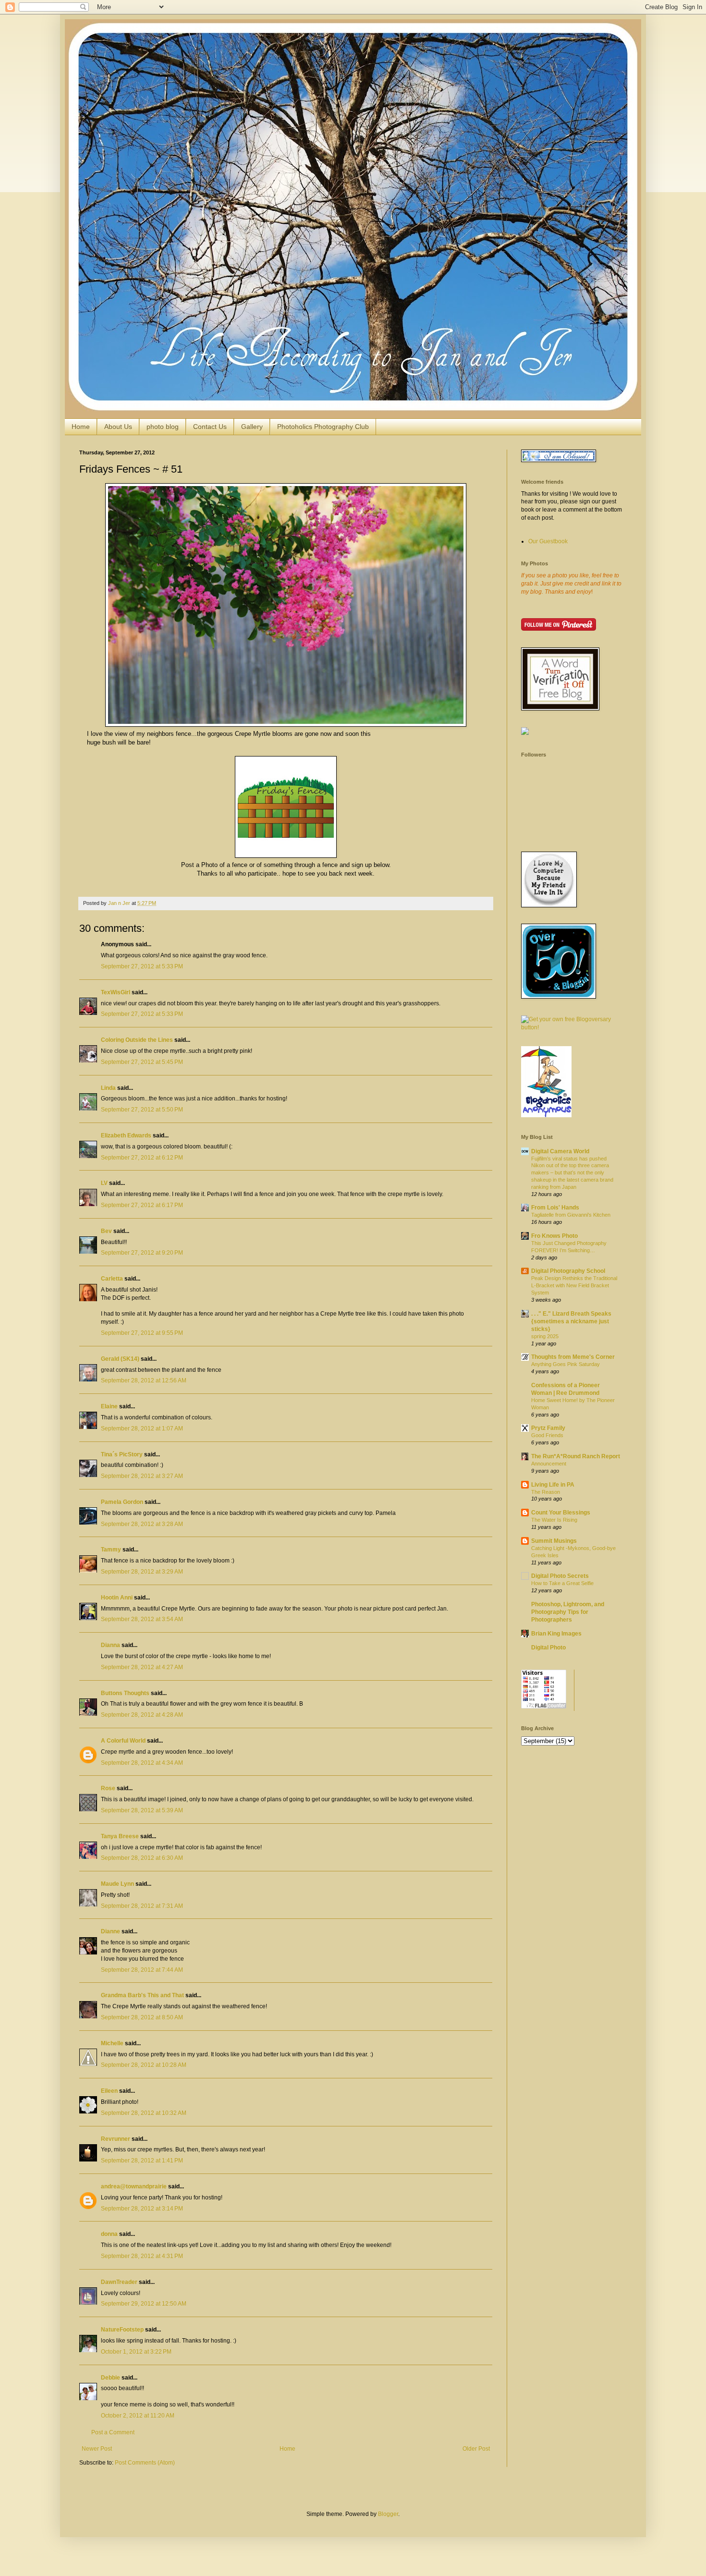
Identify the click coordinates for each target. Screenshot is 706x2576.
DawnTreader (119, 2282)
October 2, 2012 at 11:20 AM (138, 2416)
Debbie (110, 2378)
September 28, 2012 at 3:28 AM (142, 1524)
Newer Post (97, 2449)
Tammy (111, 1550)
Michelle (112, 2043)
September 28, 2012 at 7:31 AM (142, 1906)
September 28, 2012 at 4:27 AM (142, 1667)
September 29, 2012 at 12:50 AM (144, 2304)
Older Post (476, 2449)
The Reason (546, 1492)
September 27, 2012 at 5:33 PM (142, 966)
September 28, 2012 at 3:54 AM (142, 1619)
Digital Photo (548, 1648)
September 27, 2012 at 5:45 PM (142, 1062)
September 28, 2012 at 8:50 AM (142, 2017)
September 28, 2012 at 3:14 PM (142, 2209)
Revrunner (116, 2139)
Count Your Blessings (561, 1513)
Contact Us (210, 427)
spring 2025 (545, 1336)
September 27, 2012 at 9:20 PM (142, 1253)
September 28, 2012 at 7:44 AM (142, 1970)
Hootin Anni (117, 1598)
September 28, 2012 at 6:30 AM (142, 1858)
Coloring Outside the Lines (137, 1040)
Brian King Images (556, 1634)
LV (104, 1183)
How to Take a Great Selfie (562, 1583)
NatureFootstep (122, 2330)
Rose (108, 1788)
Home (81, 427)
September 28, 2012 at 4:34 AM (142, 1763)
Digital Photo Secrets (560, 1576)
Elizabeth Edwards (126, 1135)
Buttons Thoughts (125, 1693)
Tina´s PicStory (122, 1454)
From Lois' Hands (555, 1208)
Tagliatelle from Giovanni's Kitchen (571, 1215)
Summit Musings (554, 1541)
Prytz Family (548, 1428)
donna (109, 2234)
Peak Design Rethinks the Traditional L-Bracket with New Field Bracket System (574, 1285)
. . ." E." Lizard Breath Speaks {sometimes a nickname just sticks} (571, 1321)
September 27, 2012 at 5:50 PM (142, 1110)
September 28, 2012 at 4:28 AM (142, 1715)
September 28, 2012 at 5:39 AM (142, 1810)
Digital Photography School (568, 1271)
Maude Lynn (117, 1884)
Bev (106, 1231)
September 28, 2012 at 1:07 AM (142, 1428)
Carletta (112, 1279)
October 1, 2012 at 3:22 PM (136, 2352)
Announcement (549, 1464)
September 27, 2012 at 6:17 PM (142, 1205)
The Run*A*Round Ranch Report (576, 1456)
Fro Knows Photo (554, 1236)
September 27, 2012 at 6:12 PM (142, 1158)
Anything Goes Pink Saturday (566, 1364)
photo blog (163, 427)
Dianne (110, 1931)
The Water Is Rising (554, 1520)
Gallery (252, 427)
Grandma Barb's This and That (142, 1995)
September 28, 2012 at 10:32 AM (144, 2113)
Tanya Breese (120, 1836)
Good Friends (547, 1435)
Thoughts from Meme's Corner (573, 1357)
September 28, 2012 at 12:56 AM (144, 1380)
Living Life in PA (553, 1485)
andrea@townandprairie (134, 2186)
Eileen (109, 2091)
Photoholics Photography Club (323, 427)
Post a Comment (113, 2432)
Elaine (109, 1406)
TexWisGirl (116, 992)
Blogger (388, 2514)
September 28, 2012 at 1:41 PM (142, 2161)
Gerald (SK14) (120, 1359)
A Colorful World (123, 1741)
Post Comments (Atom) (145, 2463)
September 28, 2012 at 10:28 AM (144, 2065)
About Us (118, 427)
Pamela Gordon (122, 1502)
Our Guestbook (548, 541)
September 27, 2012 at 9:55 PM (142, 1333)
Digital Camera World (560, 1151)
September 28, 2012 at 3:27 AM (142, 1476)
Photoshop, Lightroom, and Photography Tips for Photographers (568, 1612)
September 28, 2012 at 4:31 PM (142, 2256)
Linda (108, 1088)
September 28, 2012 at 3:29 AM (142, 1572)
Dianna (110, 1645)
